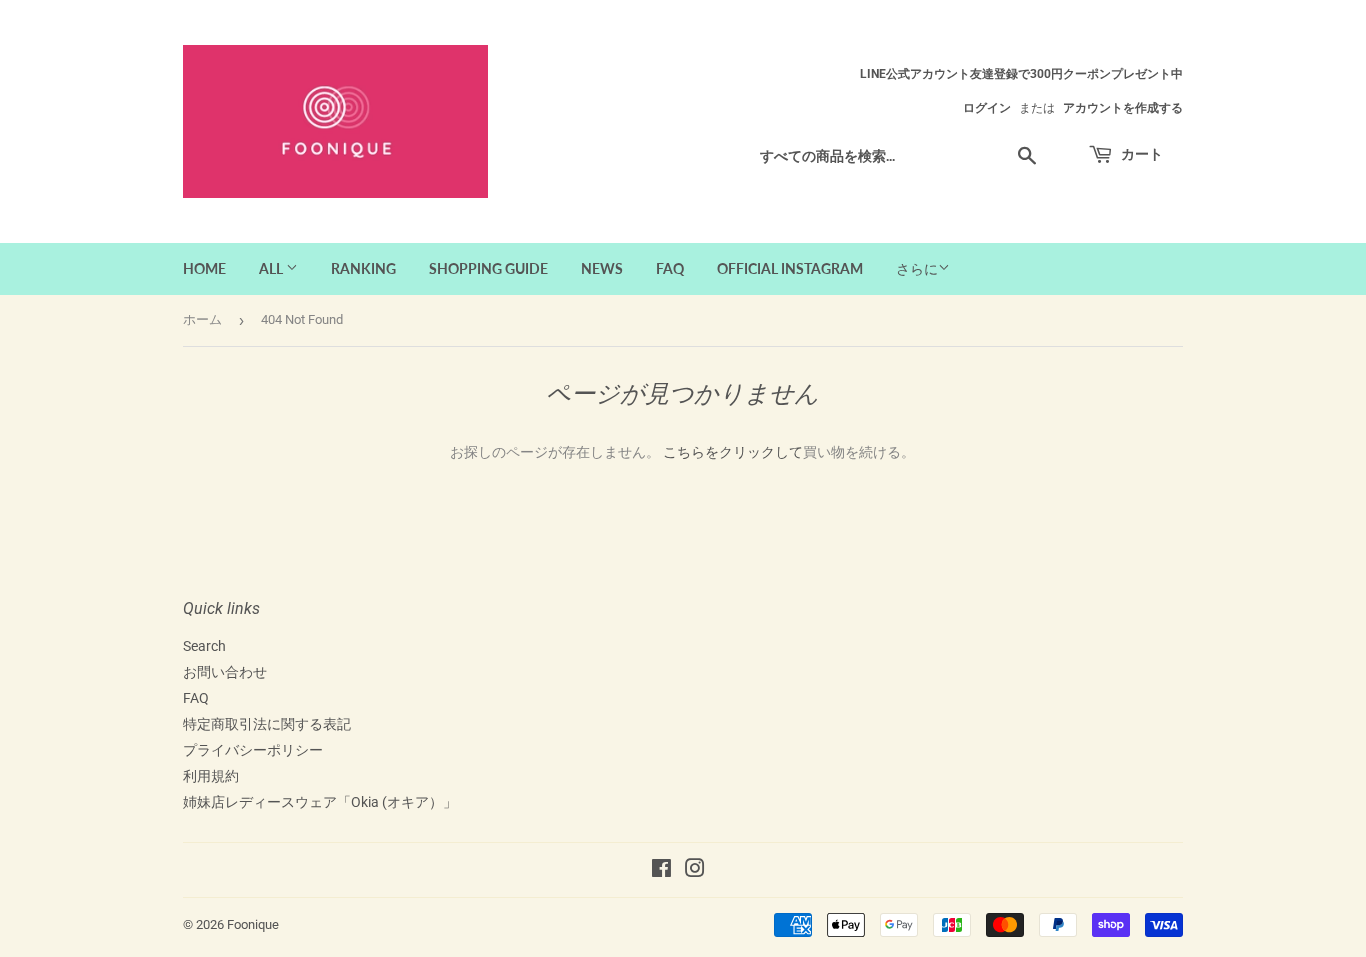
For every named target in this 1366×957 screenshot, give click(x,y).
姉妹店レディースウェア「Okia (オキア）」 (320, 802)
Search (204, 646)
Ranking (363, 268)
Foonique (253, 924)
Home (204, 268)
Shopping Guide (488, 268)
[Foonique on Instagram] (695, 871)
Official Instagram (790, 268)
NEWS (602, 268)
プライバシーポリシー (253, 750)
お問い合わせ (225, 672)
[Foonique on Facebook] (661, 871)
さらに (917, 269)
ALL (272, 268)
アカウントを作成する (1123, 108)
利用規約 (211, 776)
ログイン (987, 108)
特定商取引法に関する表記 (267, 724)
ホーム (202, 319)
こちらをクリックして (733, 452)
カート (1140, 153)
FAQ (670, 268)
